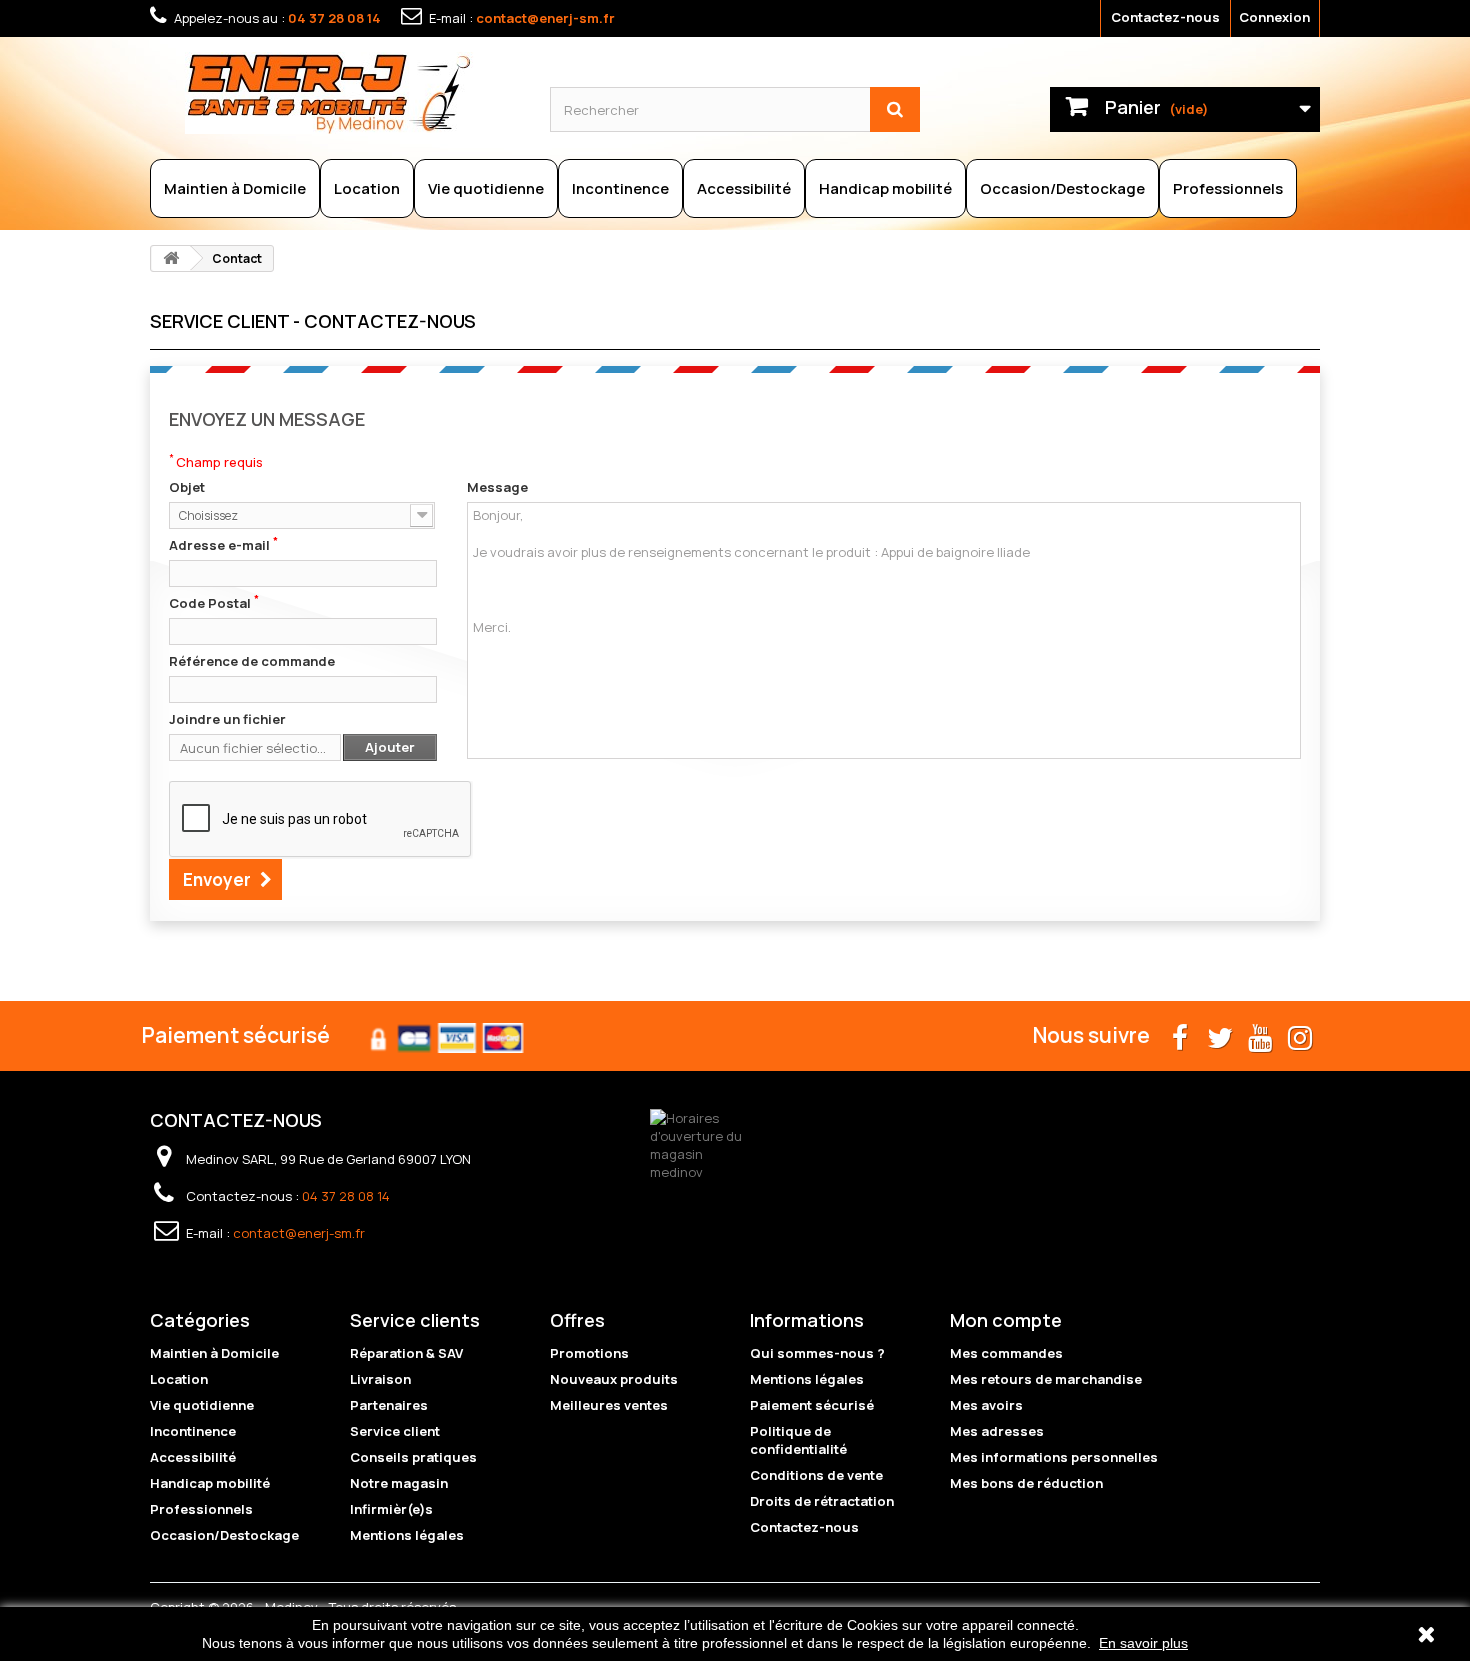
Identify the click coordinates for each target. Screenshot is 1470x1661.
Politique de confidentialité (798, 1440)
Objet (187, 487)
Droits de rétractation (822, 1501)
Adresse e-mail (223, 545)
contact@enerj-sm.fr (545, 18)
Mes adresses (997, 1431)
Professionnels (1228, 188)
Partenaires (389, 1405)
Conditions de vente (816, 1475)
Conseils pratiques (413, 1457)
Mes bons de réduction (1026, 1483)
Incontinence (620, 188)
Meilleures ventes (609, 1405)
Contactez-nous (1165, 17)
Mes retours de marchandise (1046, 1379)
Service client (395, 1431)
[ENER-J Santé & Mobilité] (352, 93)
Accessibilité (744, 188)
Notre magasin (399, 1483)
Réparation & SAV (406, 1353)
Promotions (589, 1353)
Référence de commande (252, 661)
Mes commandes (1006, 1353)
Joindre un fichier (227, 719)
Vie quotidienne (486, 188)
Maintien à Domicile (235, 188)
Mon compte (1006, 1320)
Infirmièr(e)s (391, 1509)
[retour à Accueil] (171, 258)
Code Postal (214, 603)
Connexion (1274, 17)
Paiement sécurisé (812, 1405)
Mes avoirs (986, 1405)
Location (367, 188)
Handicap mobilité (885, 188)
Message (497, 487)
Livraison (380, 1379)
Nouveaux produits (614, 1379)
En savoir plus (1143, 1643)
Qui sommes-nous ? (817, 1353)
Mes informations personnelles (1054, 1457)
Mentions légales (407, 1535)
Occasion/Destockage (1062, 188)
